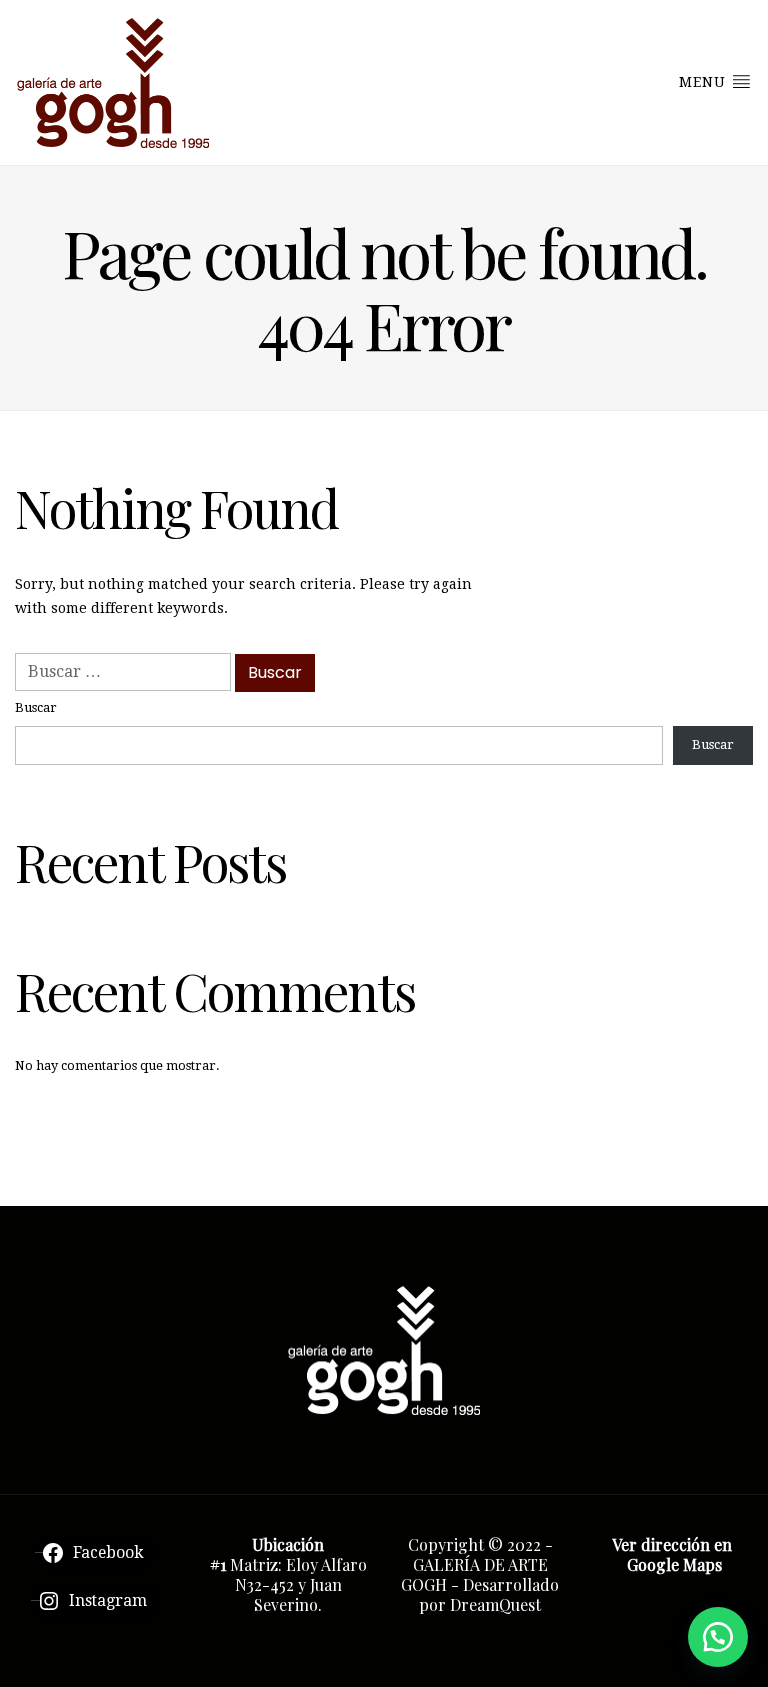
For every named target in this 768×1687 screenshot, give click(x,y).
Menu (705, 82)
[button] (718, 1637)
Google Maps (674, 1564)
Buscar (36, 707)
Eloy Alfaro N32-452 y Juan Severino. (301, 1584)
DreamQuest (495, 1604)
